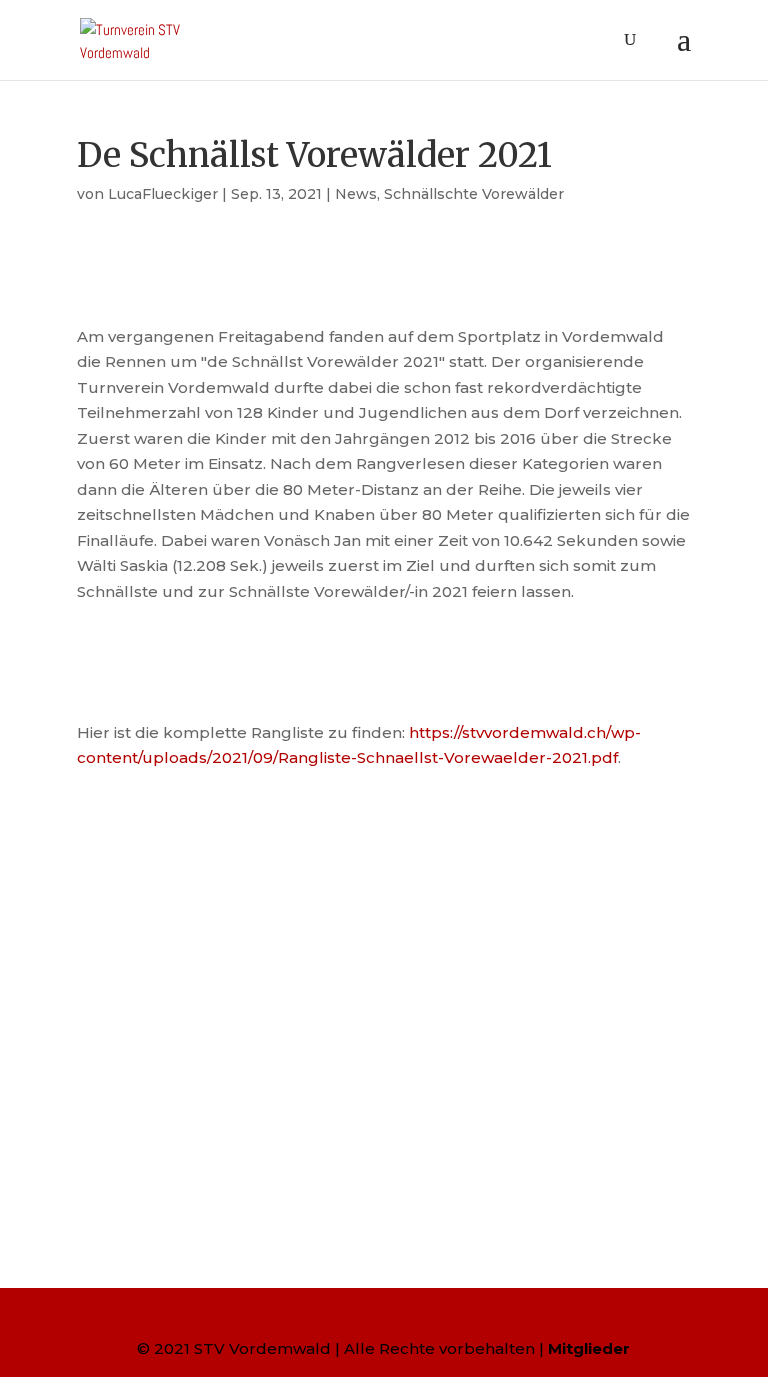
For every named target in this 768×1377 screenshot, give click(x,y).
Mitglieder (589, 1348)
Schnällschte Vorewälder (474, 194)
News (356, 194)
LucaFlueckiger (163, 194)
